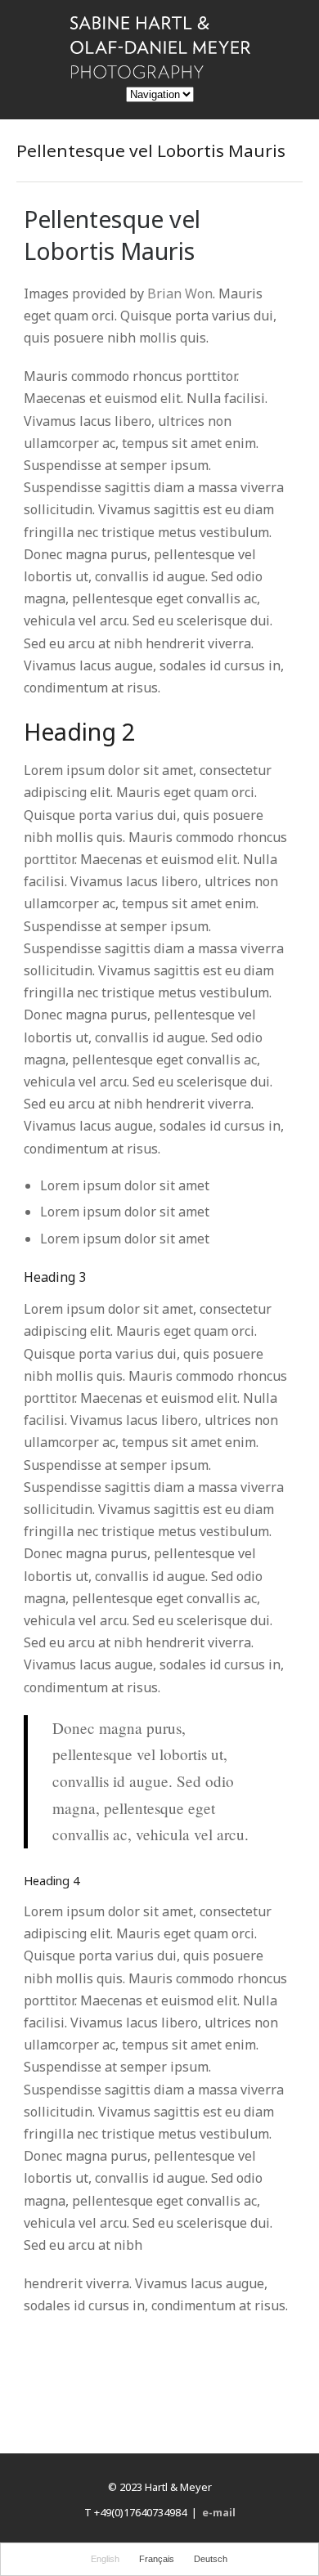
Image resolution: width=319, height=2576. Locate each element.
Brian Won (180, 293)
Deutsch (211, 2559)
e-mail (219, 2512)
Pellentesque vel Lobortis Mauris (112, 235)
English (105, 2559)
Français (157, 2559)
